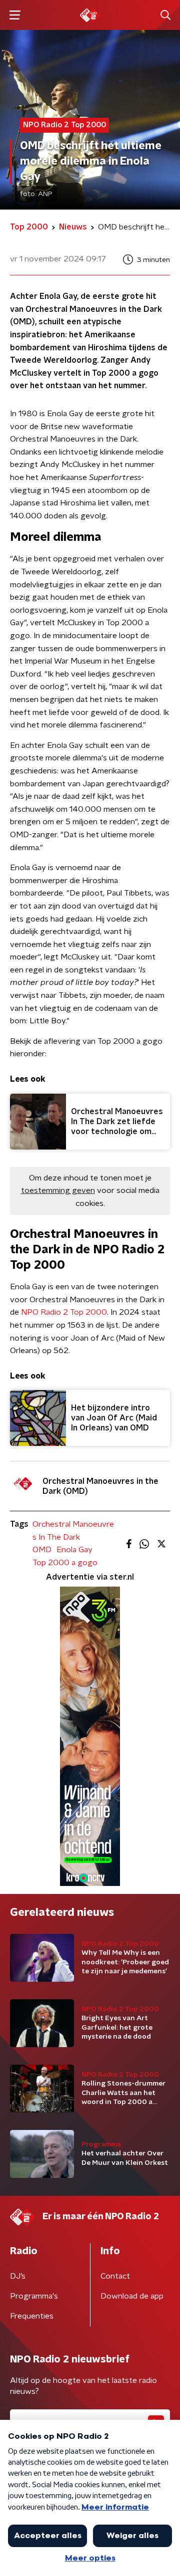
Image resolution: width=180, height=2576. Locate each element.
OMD (42, 1550)
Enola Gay (74, 1550)
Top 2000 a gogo (65, 1563)
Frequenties (32, 2316)
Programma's (34, 2296)
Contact (115, 2276)
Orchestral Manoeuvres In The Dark (73, 1531)
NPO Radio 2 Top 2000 (64, 1312)
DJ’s (18, 2276)
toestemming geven (58, 1190)
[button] (15, 15)
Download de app (132, 2296)
